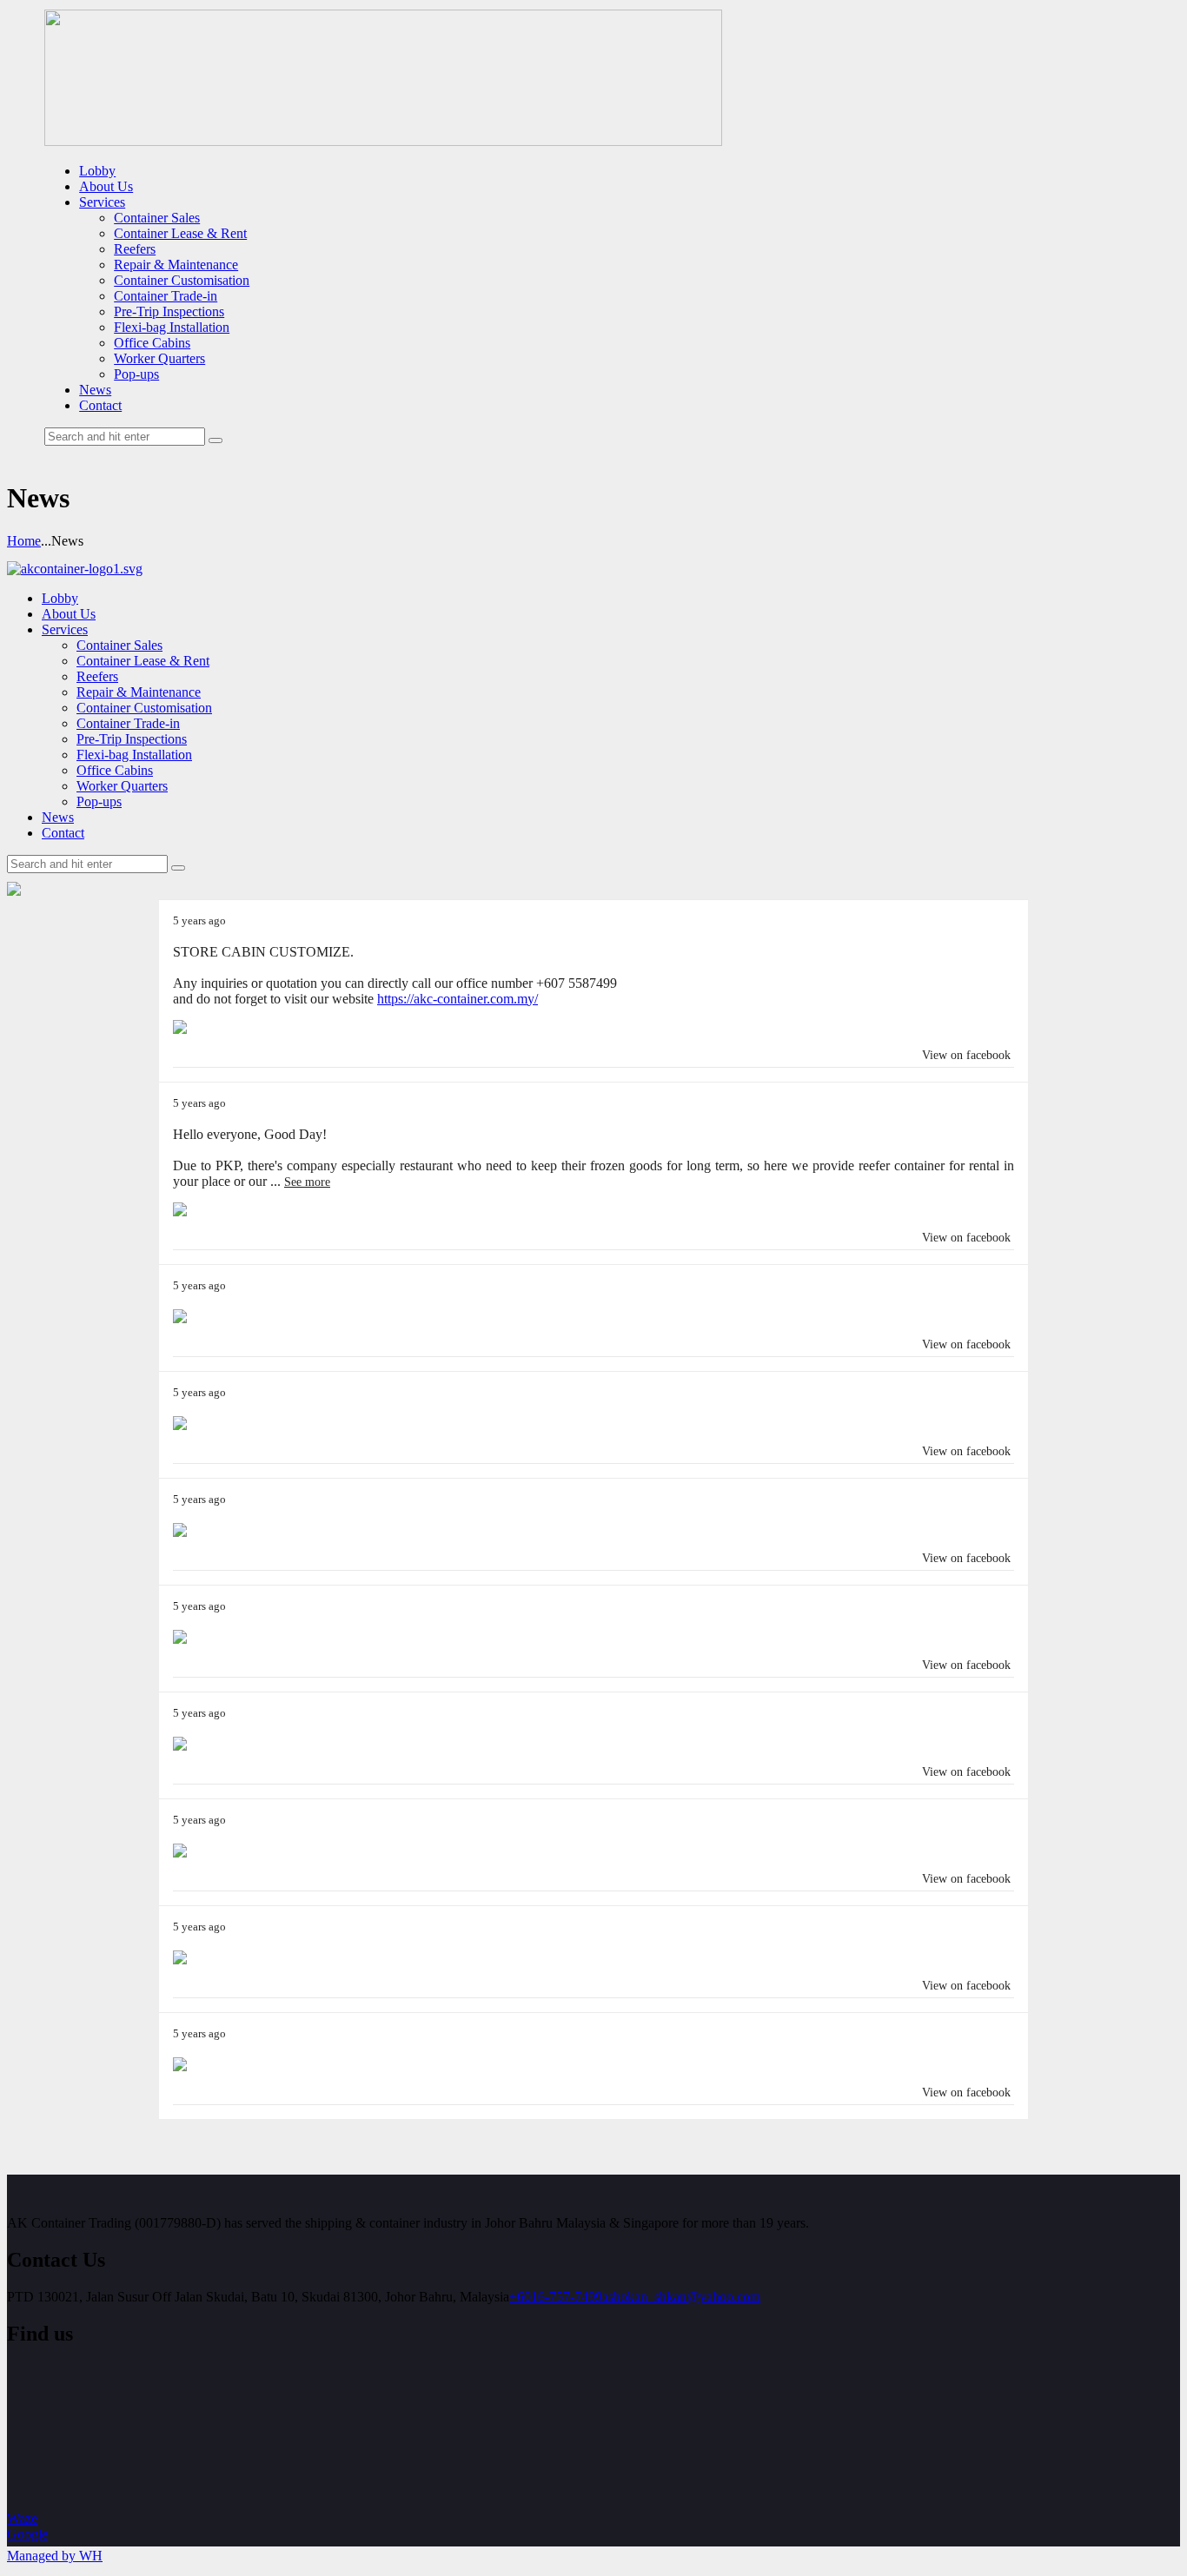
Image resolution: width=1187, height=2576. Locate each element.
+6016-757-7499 (556, 2297)
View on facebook (966, 1055)
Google (27, 2534)
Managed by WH (55, 2556)
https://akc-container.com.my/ (458, 999)
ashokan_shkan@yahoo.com (681, 2297)
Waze (22, 2518)
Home (24, 541)
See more (307, 1182)
